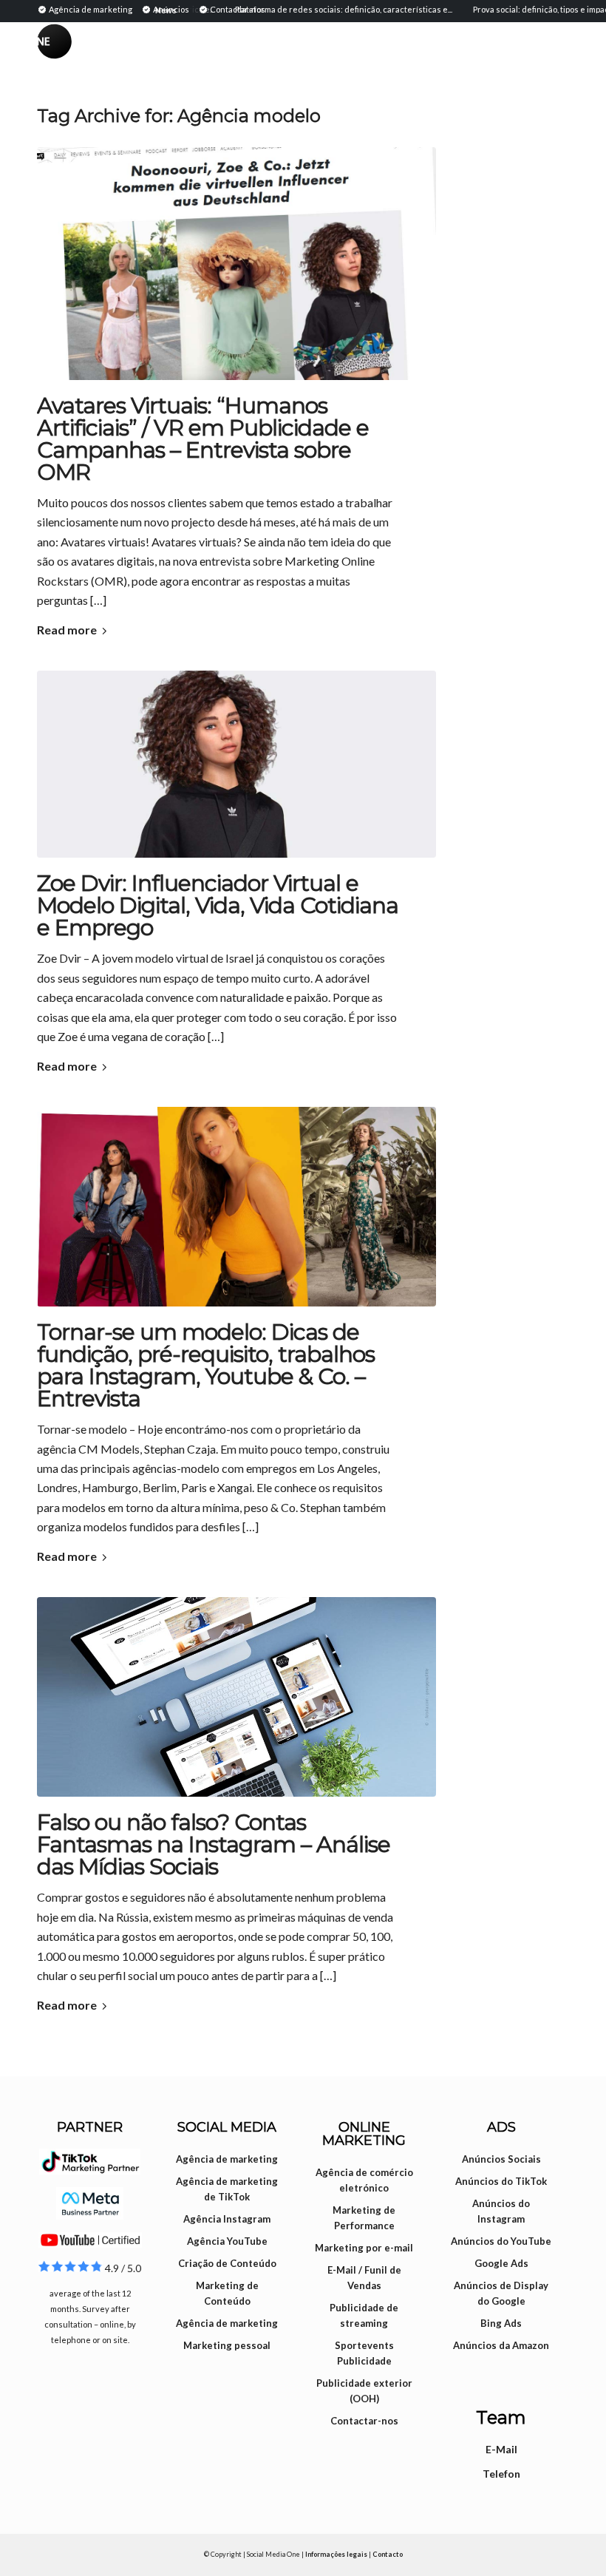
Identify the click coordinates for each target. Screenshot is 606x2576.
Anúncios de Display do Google (501, 2293)
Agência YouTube (227, 2241)
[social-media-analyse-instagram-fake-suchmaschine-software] (236, 1697)
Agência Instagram (227, 2219)
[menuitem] (87, 9)
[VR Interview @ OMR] (236, 264)
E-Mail (501, 2449)
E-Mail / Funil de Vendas (364, 2278)
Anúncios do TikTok (501, 2181)
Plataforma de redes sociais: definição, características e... (319, 9)
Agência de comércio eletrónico (364, 2180)
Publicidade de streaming (364, 2315)
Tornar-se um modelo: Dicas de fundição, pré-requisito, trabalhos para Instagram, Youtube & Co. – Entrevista (206, 1365)
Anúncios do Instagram (501, 2211)
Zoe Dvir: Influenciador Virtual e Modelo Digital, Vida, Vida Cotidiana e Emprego (218, 905)
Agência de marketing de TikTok (227, 2189)
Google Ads (501, 2263)
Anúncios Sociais (501, 2159)
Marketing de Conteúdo (227, 2293)
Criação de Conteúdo (227, 2263)
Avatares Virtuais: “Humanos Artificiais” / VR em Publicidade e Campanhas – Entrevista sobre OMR (203, 439)
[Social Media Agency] (170, 55)
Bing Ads (501, 2323)
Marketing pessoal (227, 2345)
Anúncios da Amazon (501, 2345)
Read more (67, 630)
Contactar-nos (364, 2421)
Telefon (501, 2474)
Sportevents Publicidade (364, 2353)
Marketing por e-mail (364, 2248)
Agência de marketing (227, 2159)
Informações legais (336, 2554)
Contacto (388, 2554)
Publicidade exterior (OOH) (364, 2391)
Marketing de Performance (364, 2218)
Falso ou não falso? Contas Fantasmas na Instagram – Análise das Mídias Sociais (214, 1844)
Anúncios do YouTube (501, 2241)
